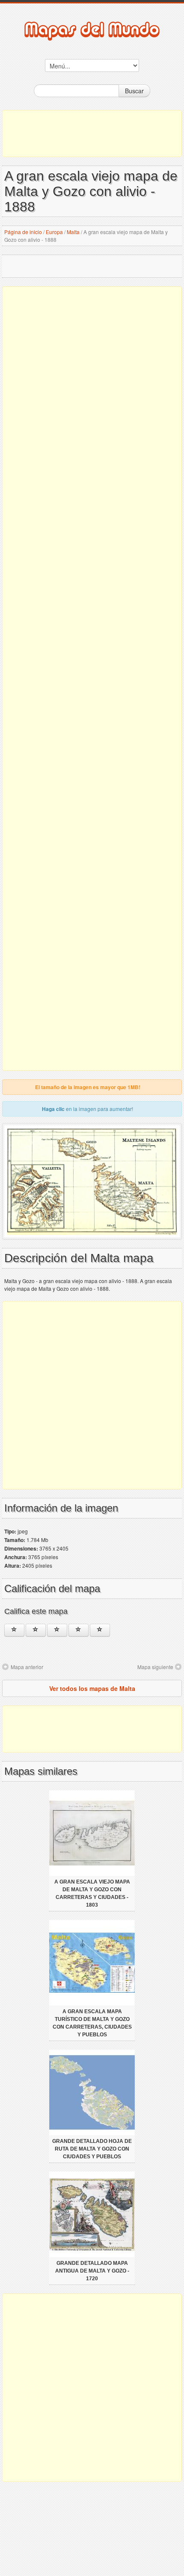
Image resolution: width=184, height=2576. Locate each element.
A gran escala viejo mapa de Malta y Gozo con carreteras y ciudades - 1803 (92, 1893)
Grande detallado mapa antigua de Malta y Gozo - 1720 (92, 2271)
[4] (79, 1630)
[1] (14, 1630)
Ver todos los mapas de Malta (92, 1688)
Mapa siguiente (155, 1667)
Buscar (134, 91)
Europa (54, 232)
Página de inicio (23, 232)
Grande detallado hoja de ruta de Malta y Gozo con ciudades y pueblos (92, 2149)
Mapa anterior (27, 1667)
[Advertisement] (92, 134)
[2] (36, 1630)
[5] (100, 1630)
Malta (73, 232)
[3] (57, 1630)
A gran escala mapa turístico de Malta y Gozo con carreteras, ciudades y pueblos (92, 2023)
